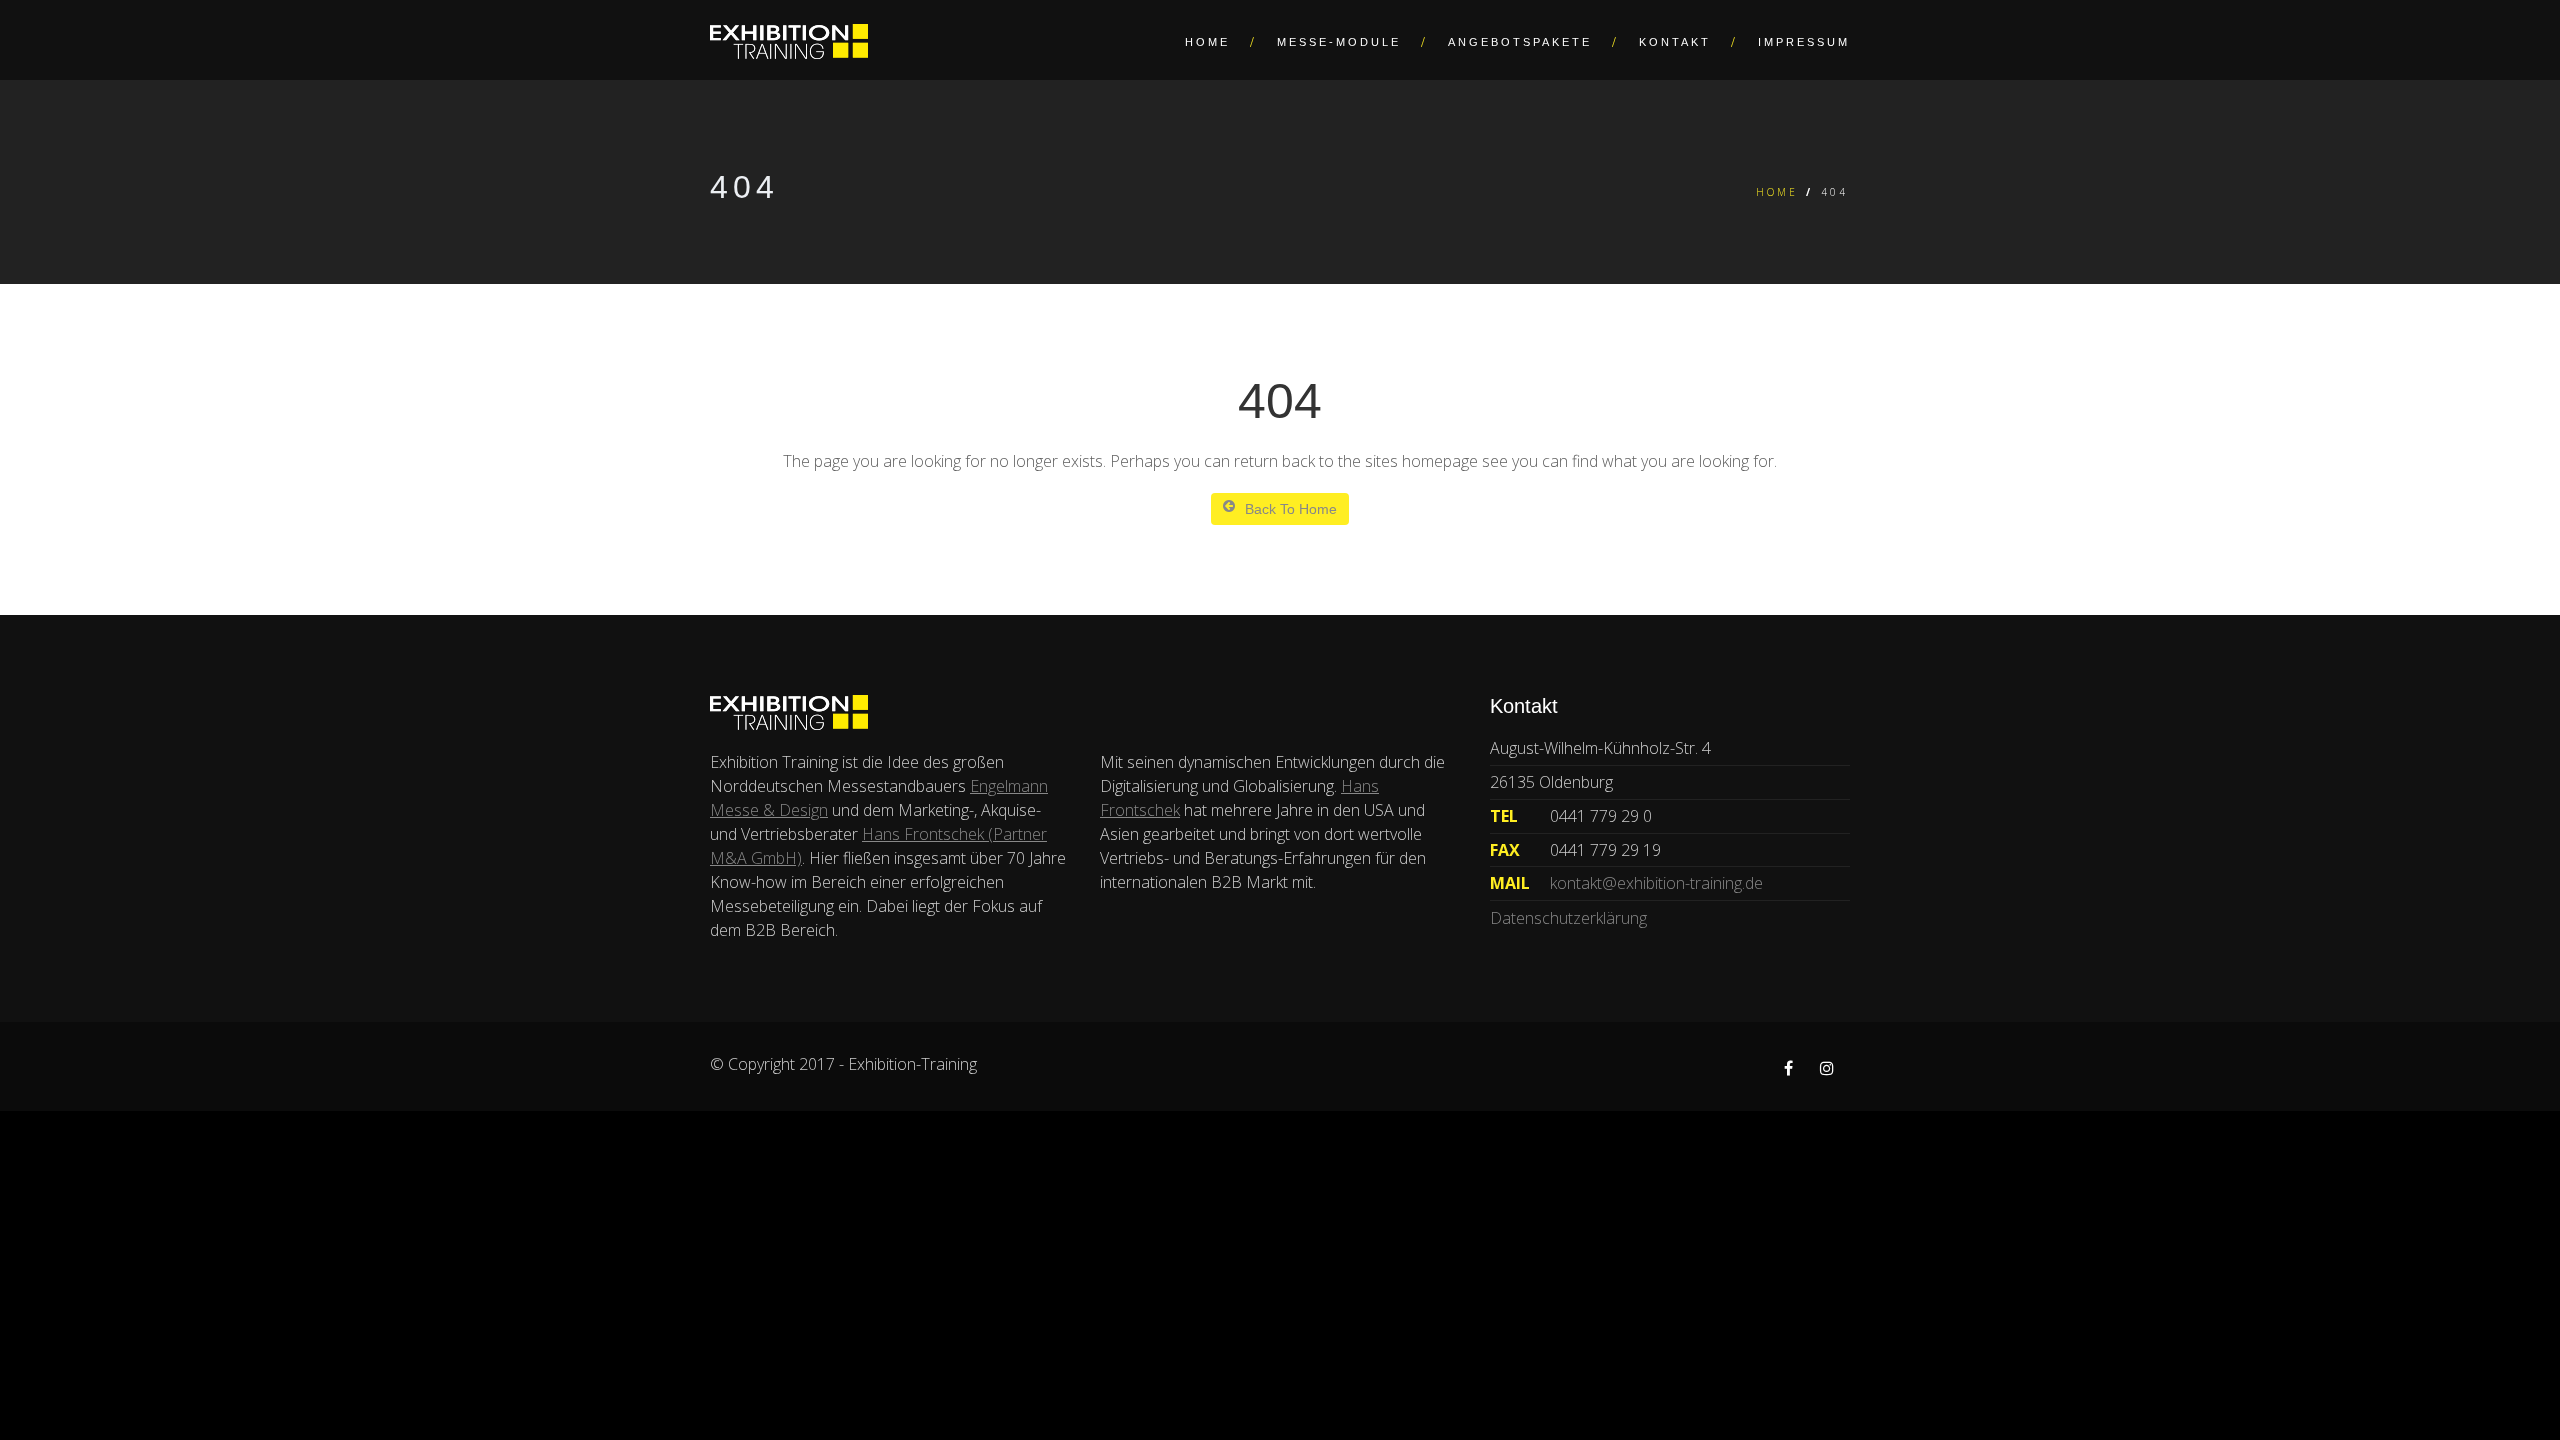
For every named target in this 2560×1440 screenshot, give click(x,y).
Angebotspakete (1520, 42)
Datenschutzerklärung (1568, 918)
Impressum (1804, 42)
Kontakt (1675, 42)
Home (1207, 42)
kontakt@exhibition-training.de (1656, 883)
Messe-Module (1339, 42)
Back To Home (1291, 509)
